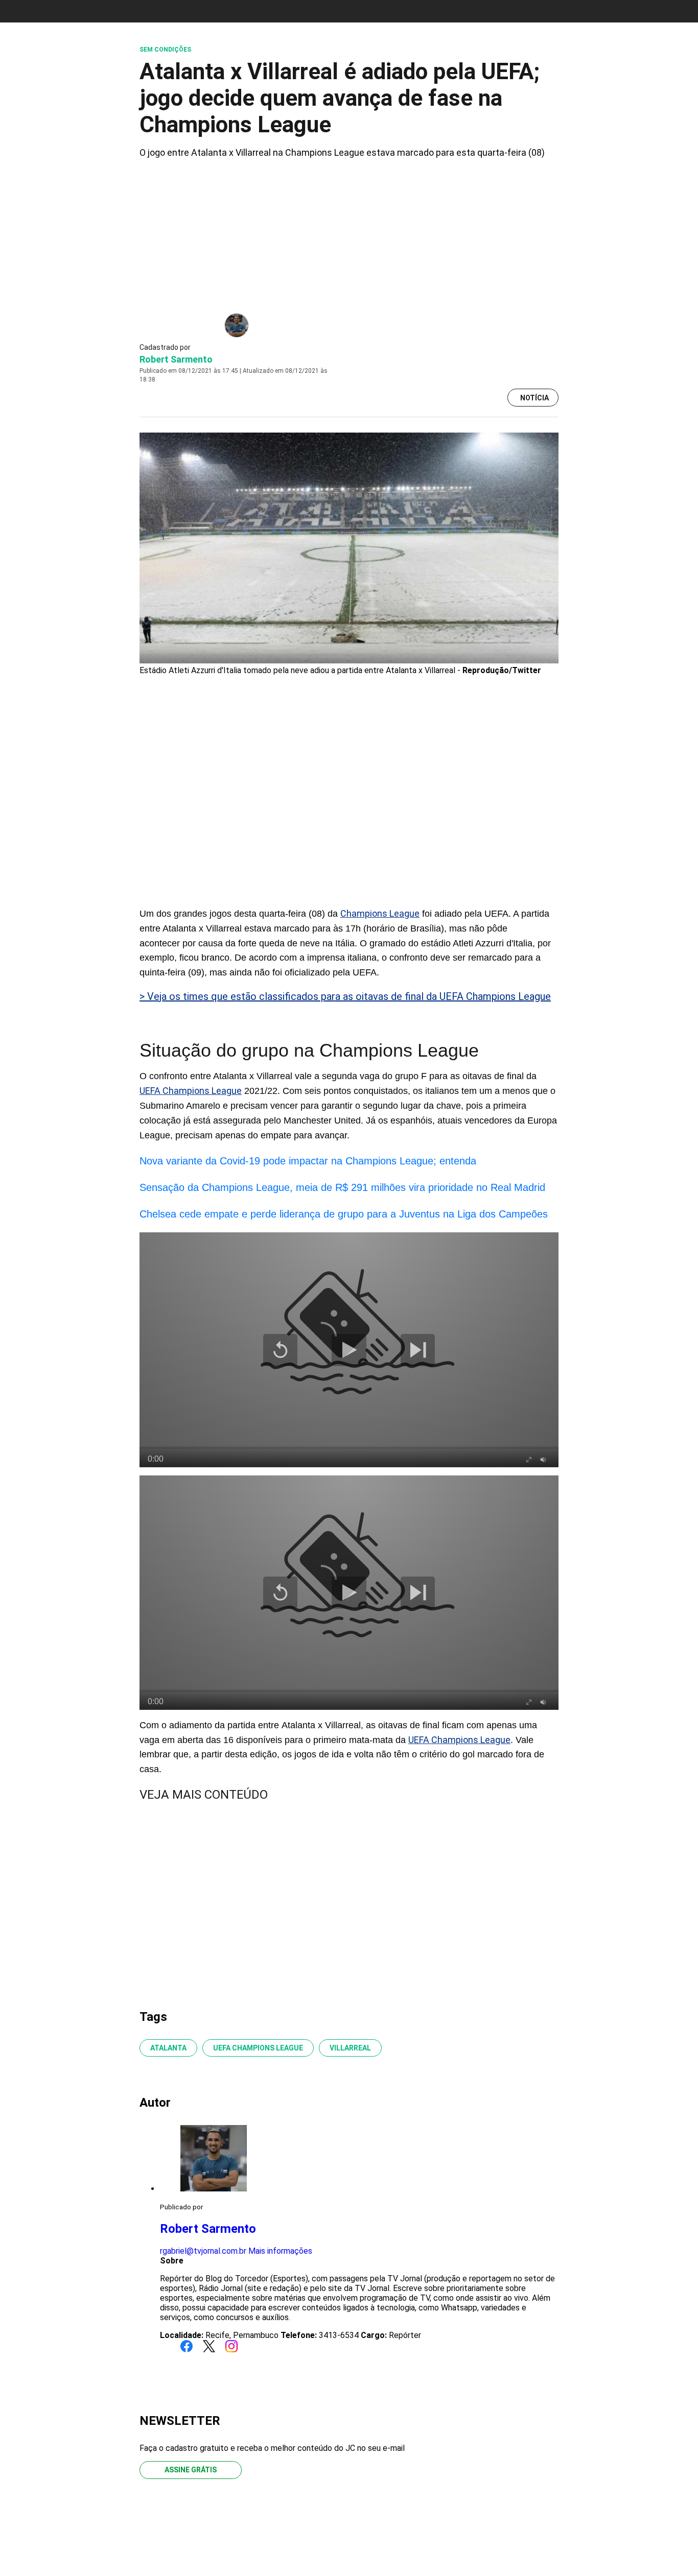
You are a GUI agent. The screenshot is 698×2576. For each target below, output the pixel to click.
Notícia (534, 398)
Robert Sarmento (176, 359)
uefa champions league (258, 2048)
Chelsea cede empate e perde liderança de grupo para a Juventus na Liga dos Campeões (344, 1214)
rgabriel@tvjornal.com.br (203, 2251)
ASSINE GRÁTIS (191, 2470)
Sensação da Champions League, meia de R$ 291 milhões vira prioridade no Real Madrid (342, 1187)
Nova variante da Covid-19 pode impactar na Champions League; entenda (308, 1161)
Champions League (380, 913)
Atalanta (168, 2048)
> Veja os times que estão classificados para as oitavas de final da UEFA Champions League (345, 996)
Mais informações (280, 2251)
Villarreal (350, 2048)
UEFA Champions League (191, 1091)
